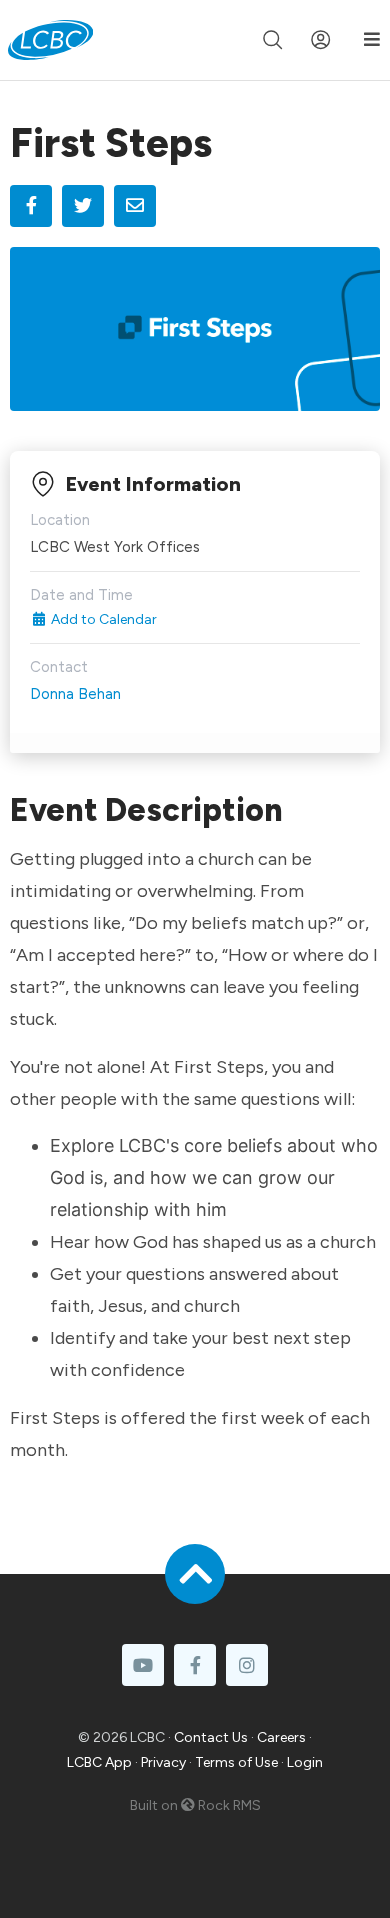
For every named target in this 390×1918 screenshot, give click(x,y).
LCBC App (99, 1762)
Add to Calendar (102, 619)
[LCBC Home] (50, 40)
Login (305, 1762)
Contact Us (211, 1737)
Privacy (163, 1762)
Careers (281, 1737)
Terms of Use (236, 1762)
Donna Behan (75, 694)
